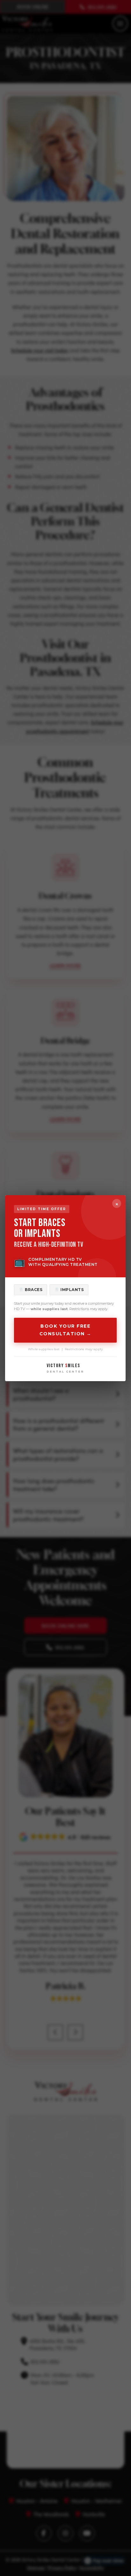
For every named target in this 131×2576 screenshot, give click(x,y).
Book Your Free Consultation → (65, 1330)
